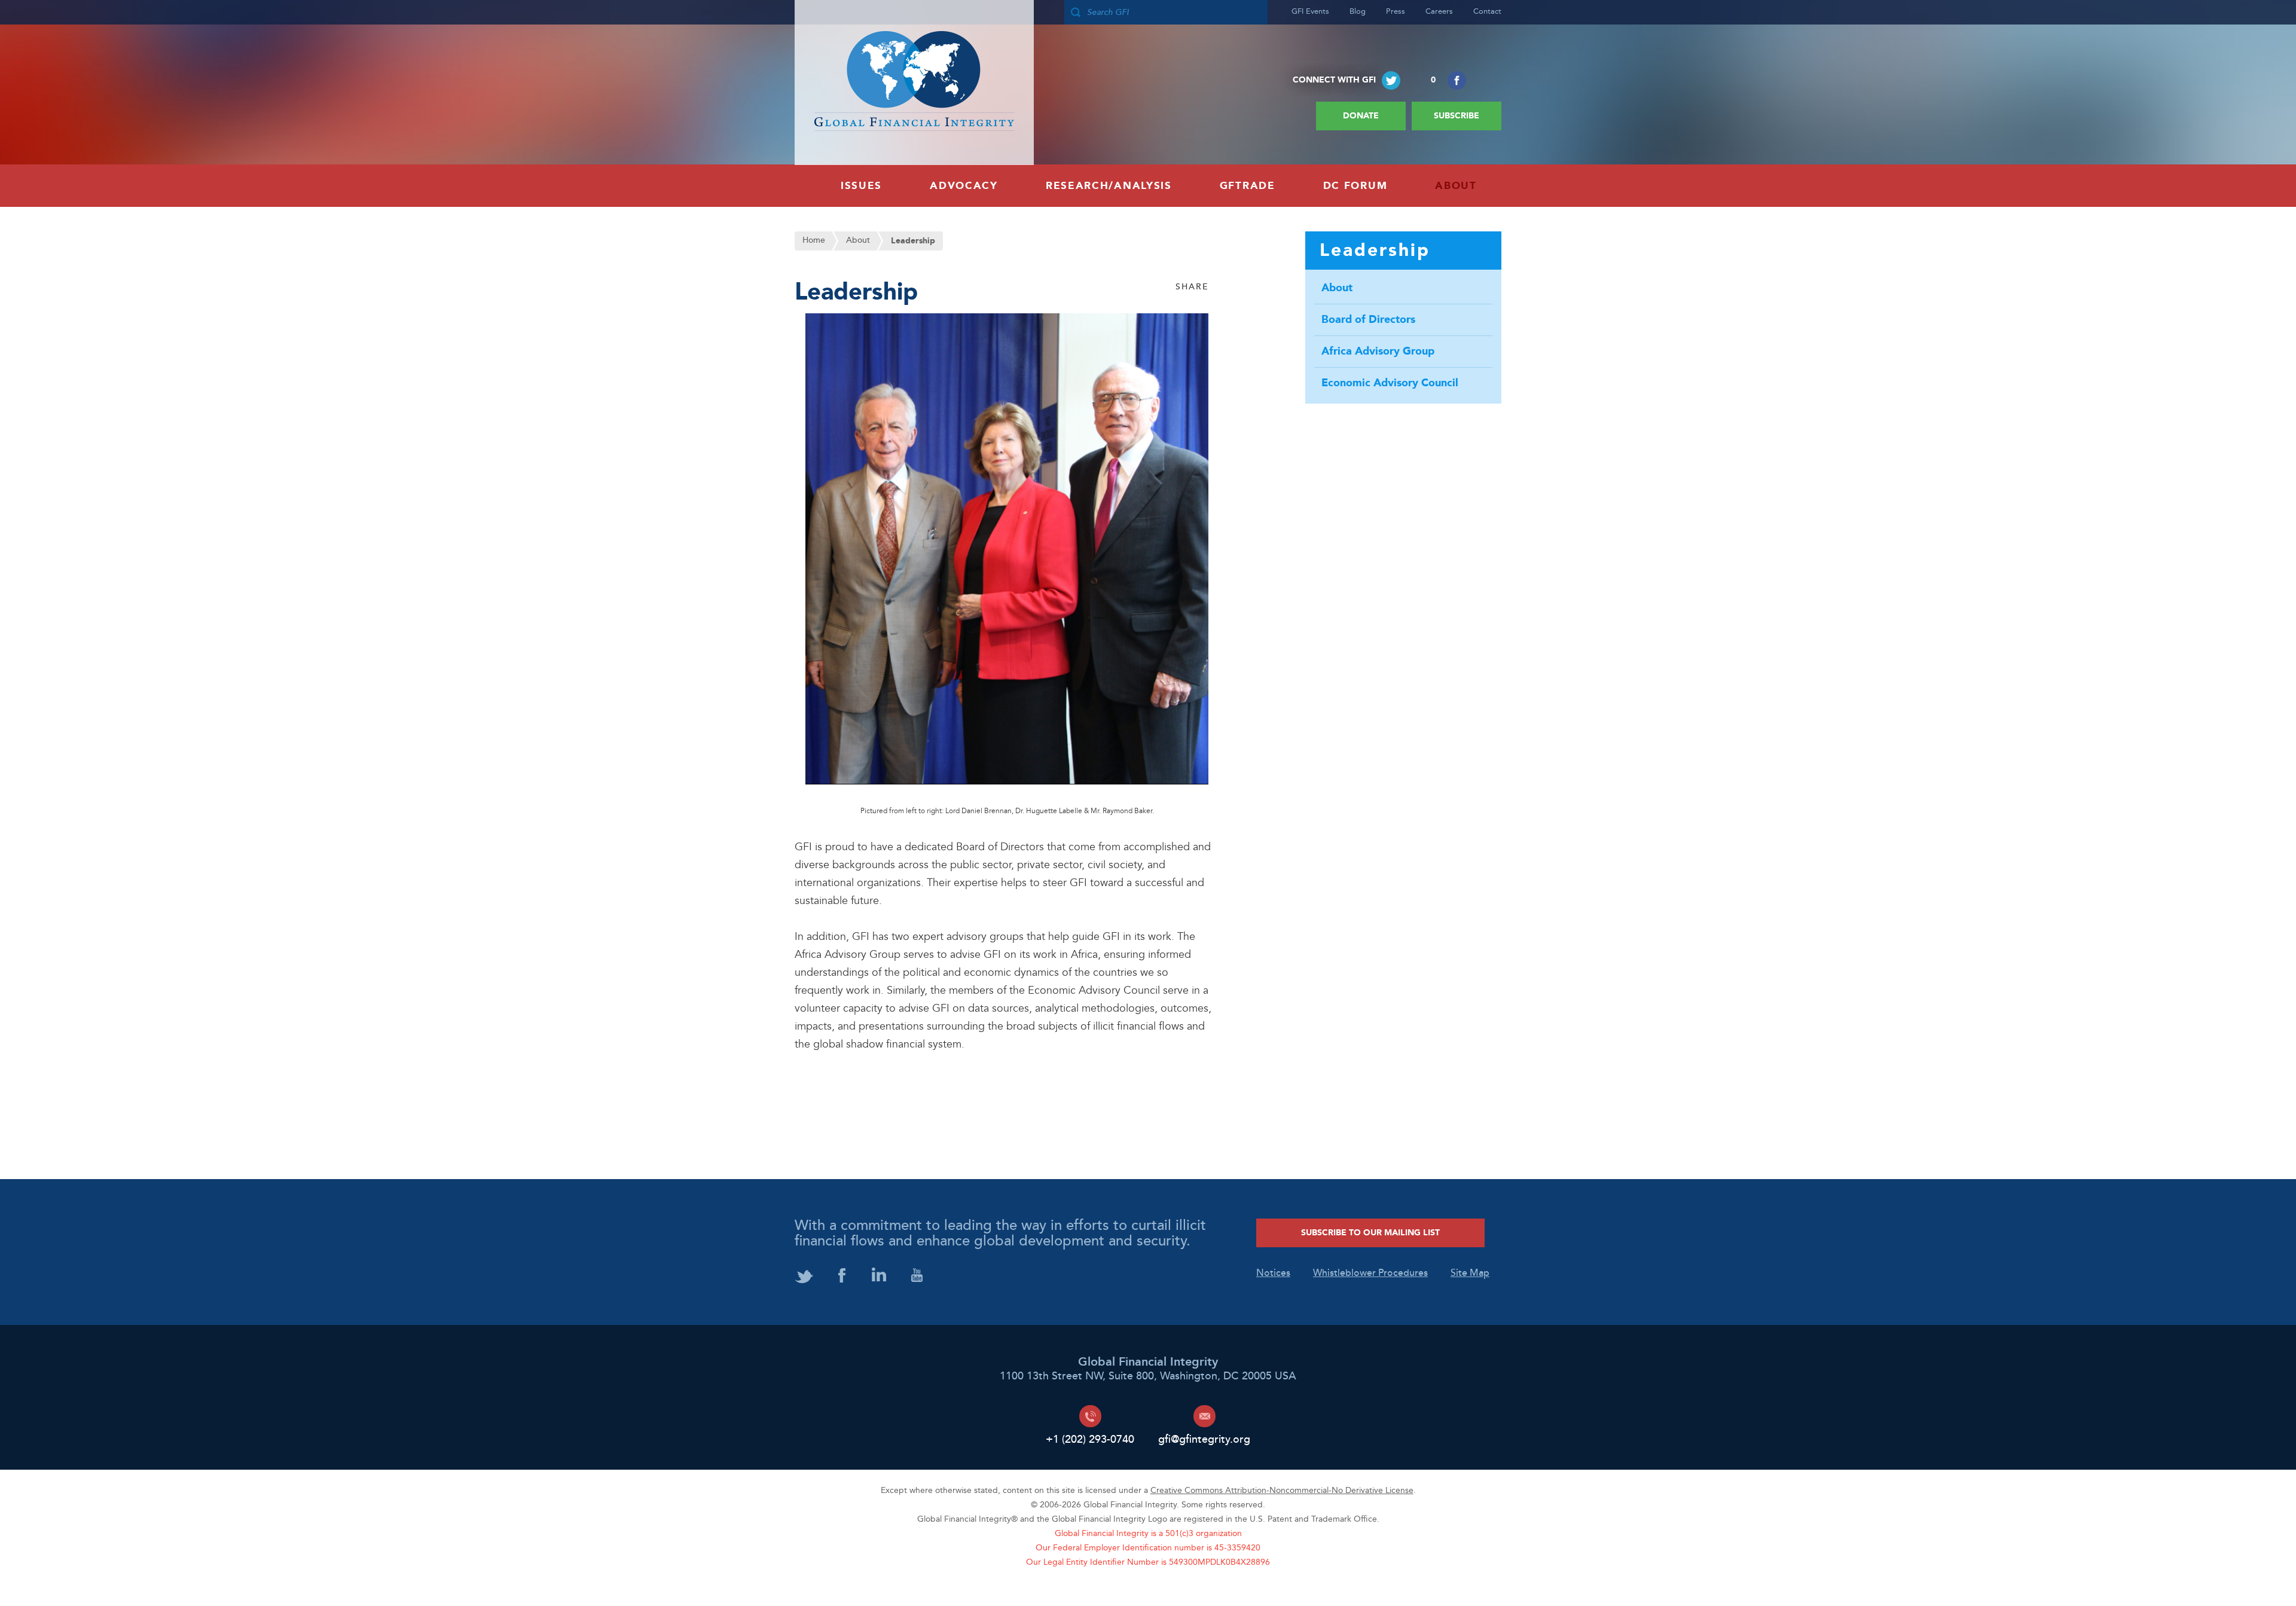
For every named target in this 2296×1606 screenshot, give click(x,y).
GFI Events (1310, 12)
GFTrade (1248, 186)
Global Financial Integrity (914, 83)
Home (814, 241)
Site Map (1470, 1274)
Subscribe (1457, 116)
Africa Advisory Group (1378, 352)
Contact (1487, 12)
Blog (1358, 12)
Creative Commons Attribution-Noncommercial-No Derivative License (1282, 1491)
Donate (1361, 116)
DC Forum (1355, 186)
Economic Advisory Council (1390, 383)
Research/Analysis (1109, 186)
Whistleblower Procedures (1370, 1274)
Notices (1273, 1274)
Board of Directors (1368, 320)
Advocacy (964, 186)
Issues (861, 186)
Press (1396, 12)
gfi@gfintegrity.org (1204, 1439)
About (1456, 186)
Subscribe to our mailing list (1370, 1233)
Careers (1439, 12)
